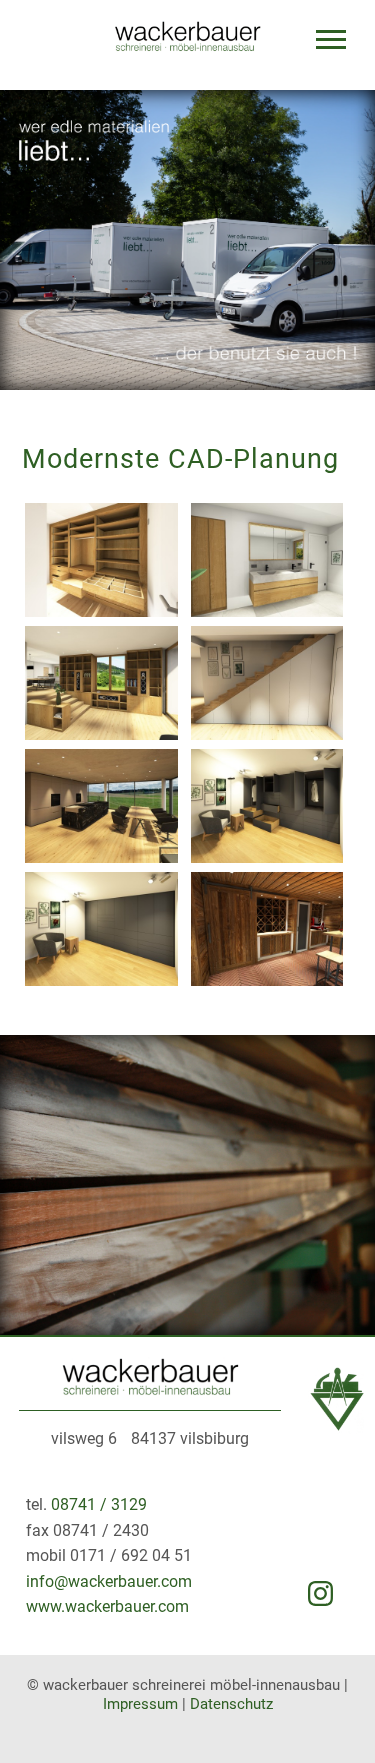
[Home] (150, 1390)
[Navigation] (331, 45)
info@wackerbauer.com (109, 1581)
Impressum (140, 1704)
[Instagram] (320, 1595)
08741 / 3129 (99, 1504)
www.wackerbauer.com (107, 1606)
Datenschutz (231, 1704)
